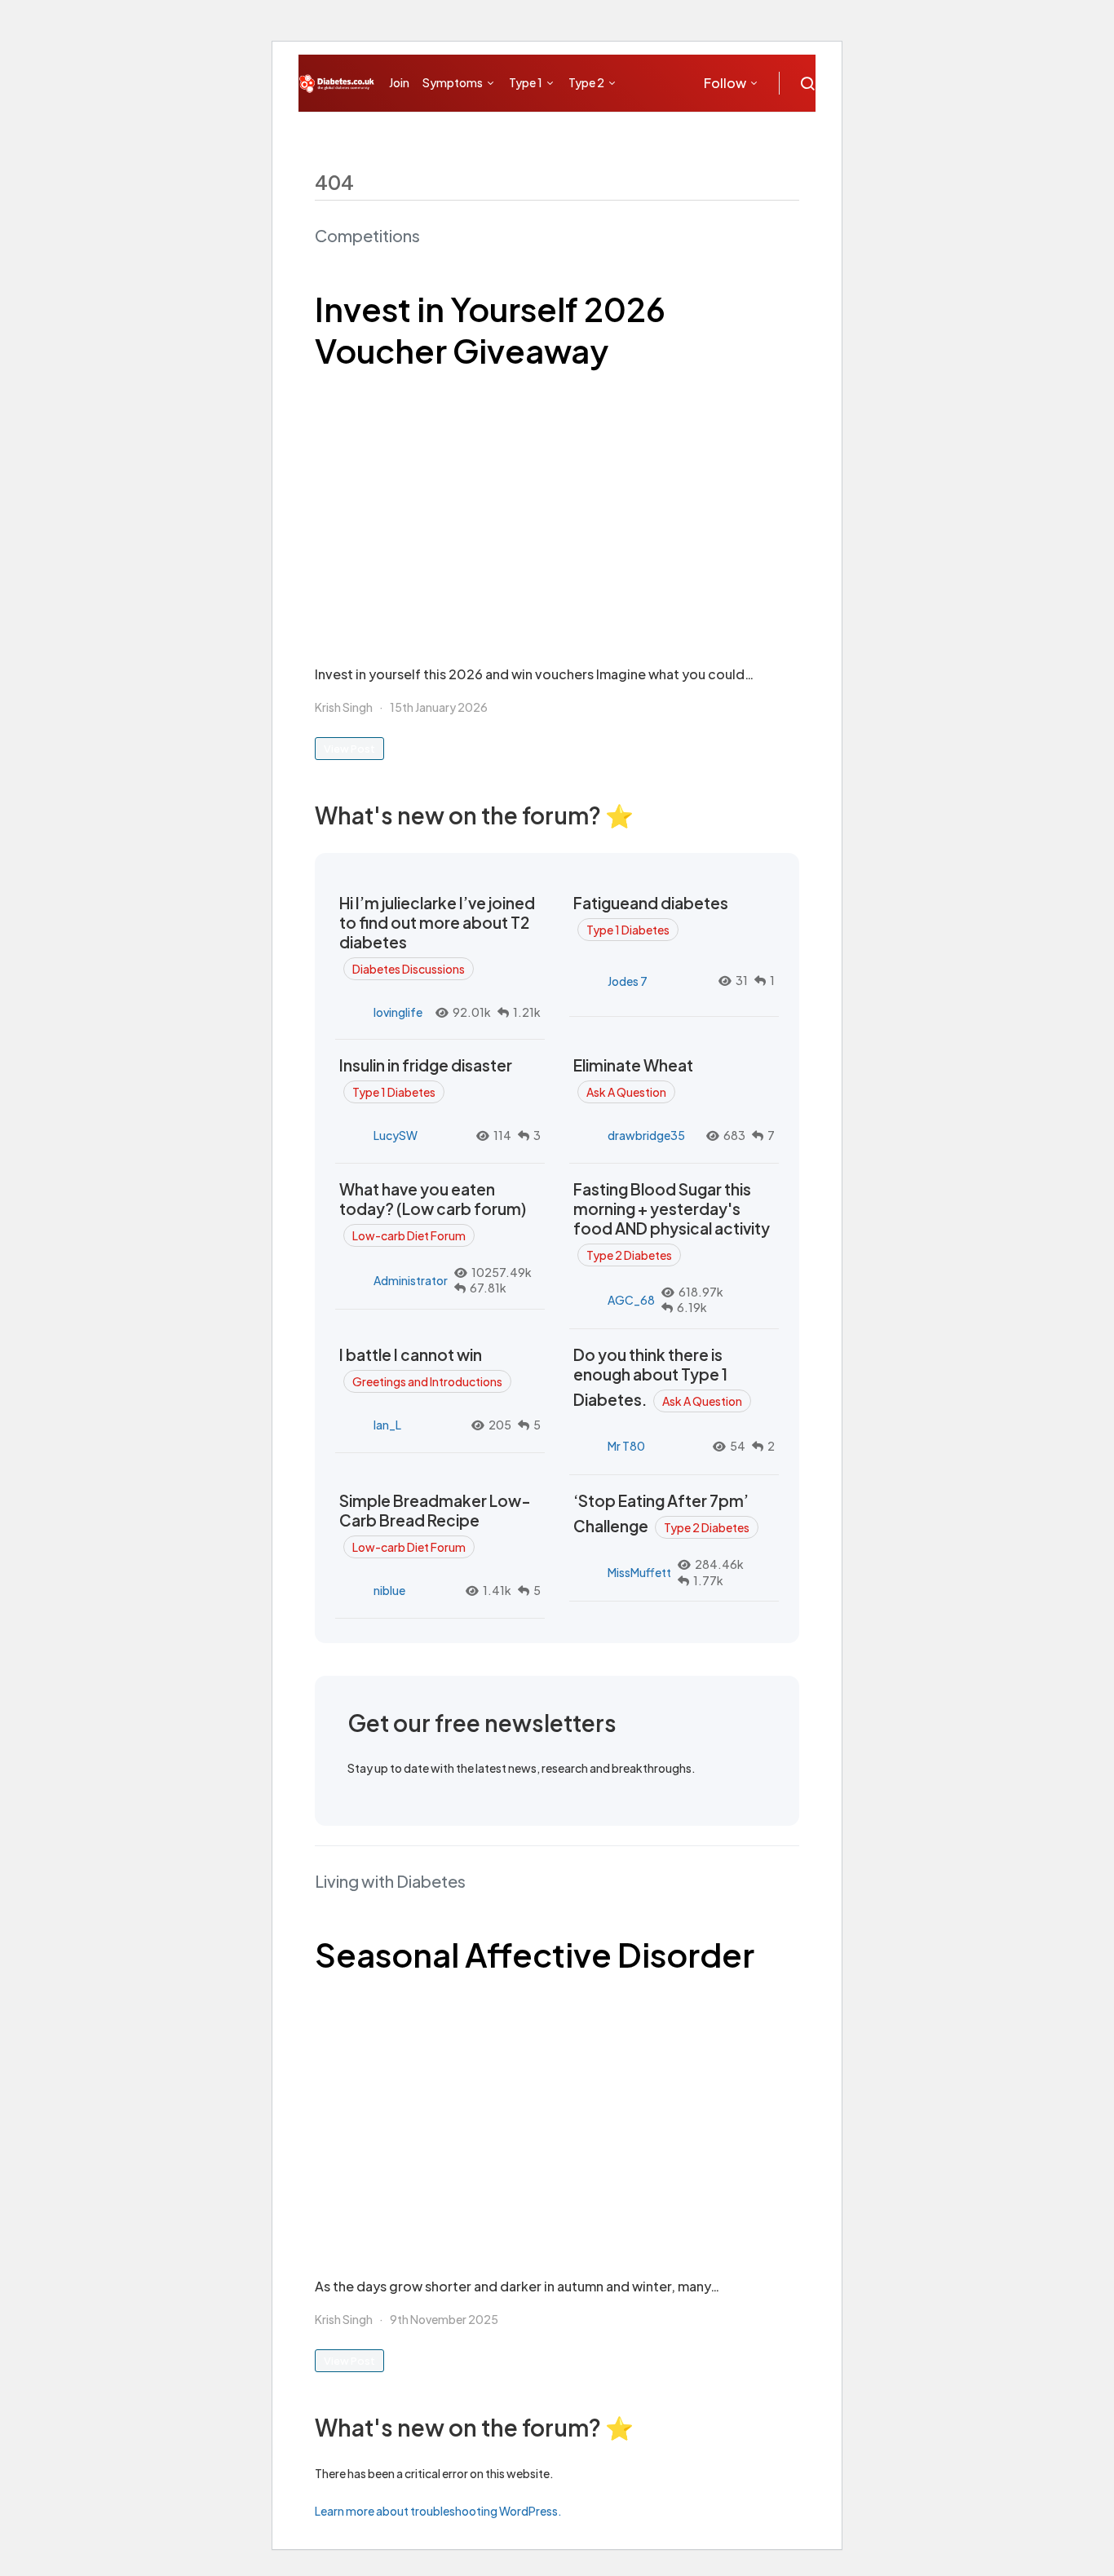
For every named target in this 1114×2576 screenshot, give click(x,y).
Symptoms (453, 82)
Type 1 (526, 82)
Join (399, 82)
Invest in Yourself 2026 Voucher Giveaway (490, 329)
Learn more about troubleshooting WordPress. (438, 2511)
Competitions (367, 235)
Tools (603, 131)
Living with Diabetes (390, 1881)
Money (544, 131)
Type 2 (586, 82)
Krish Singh (344, 707)
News (659, 131)
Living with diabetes (448, 131)
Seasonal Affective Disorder (535, 1954)
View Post (349, 749)
